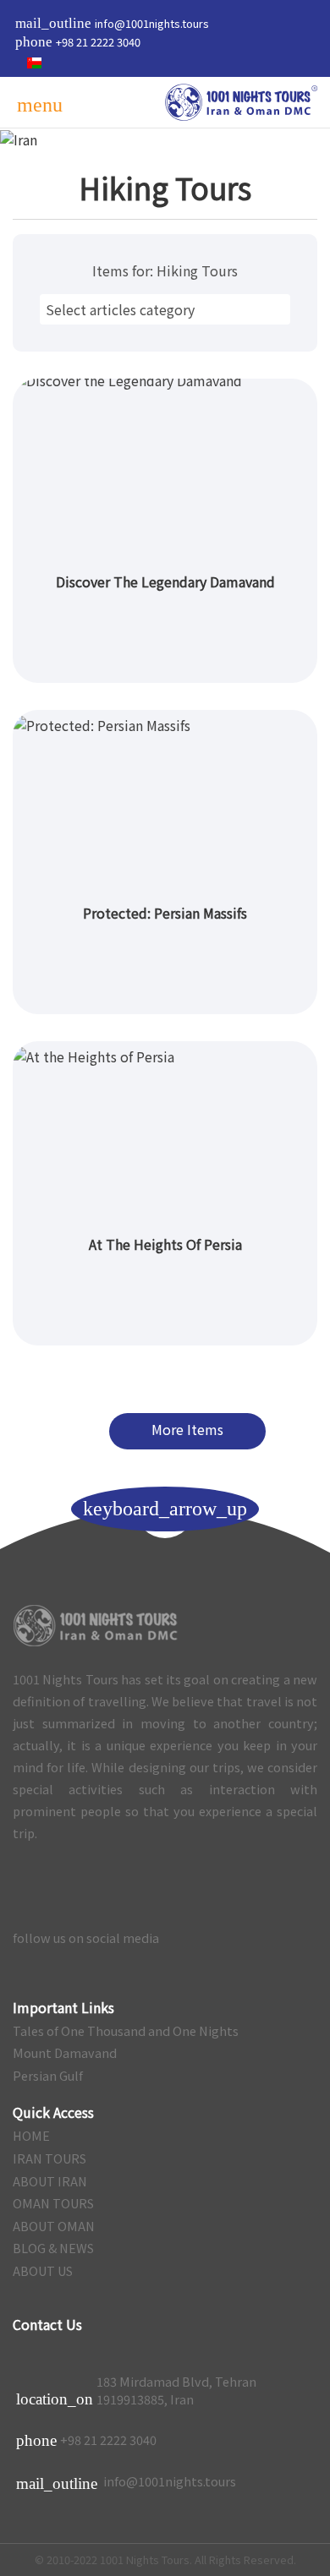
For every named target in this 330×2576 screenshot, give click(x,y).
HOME (31, 2136)
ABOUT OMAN (54, 2226)
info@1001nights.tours (126, 2482)
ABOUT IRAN (50, 2181)
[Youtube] (196, 1938)
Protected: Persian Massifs (165, 913)
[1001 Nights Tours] (241, 102)
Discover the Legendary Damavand (165, 581)
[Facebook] (300, 1938)
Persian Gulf (48, 2076)
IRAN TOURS (49, 2158)
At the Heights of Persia (165, 1244)
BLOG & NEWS (53, 2248)
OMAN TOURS (53, 2203)
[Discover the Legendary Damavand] (165, 469)
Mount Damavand (65, 2053)
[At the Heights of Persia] (165, 1132)
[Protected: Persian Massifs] (165, 801)
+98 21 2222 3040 (108, 2440)
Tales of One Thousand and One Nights (126, 2031)
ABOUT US (43, 2271)
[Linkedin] (265, 1938)
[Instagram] (231, 1938)
